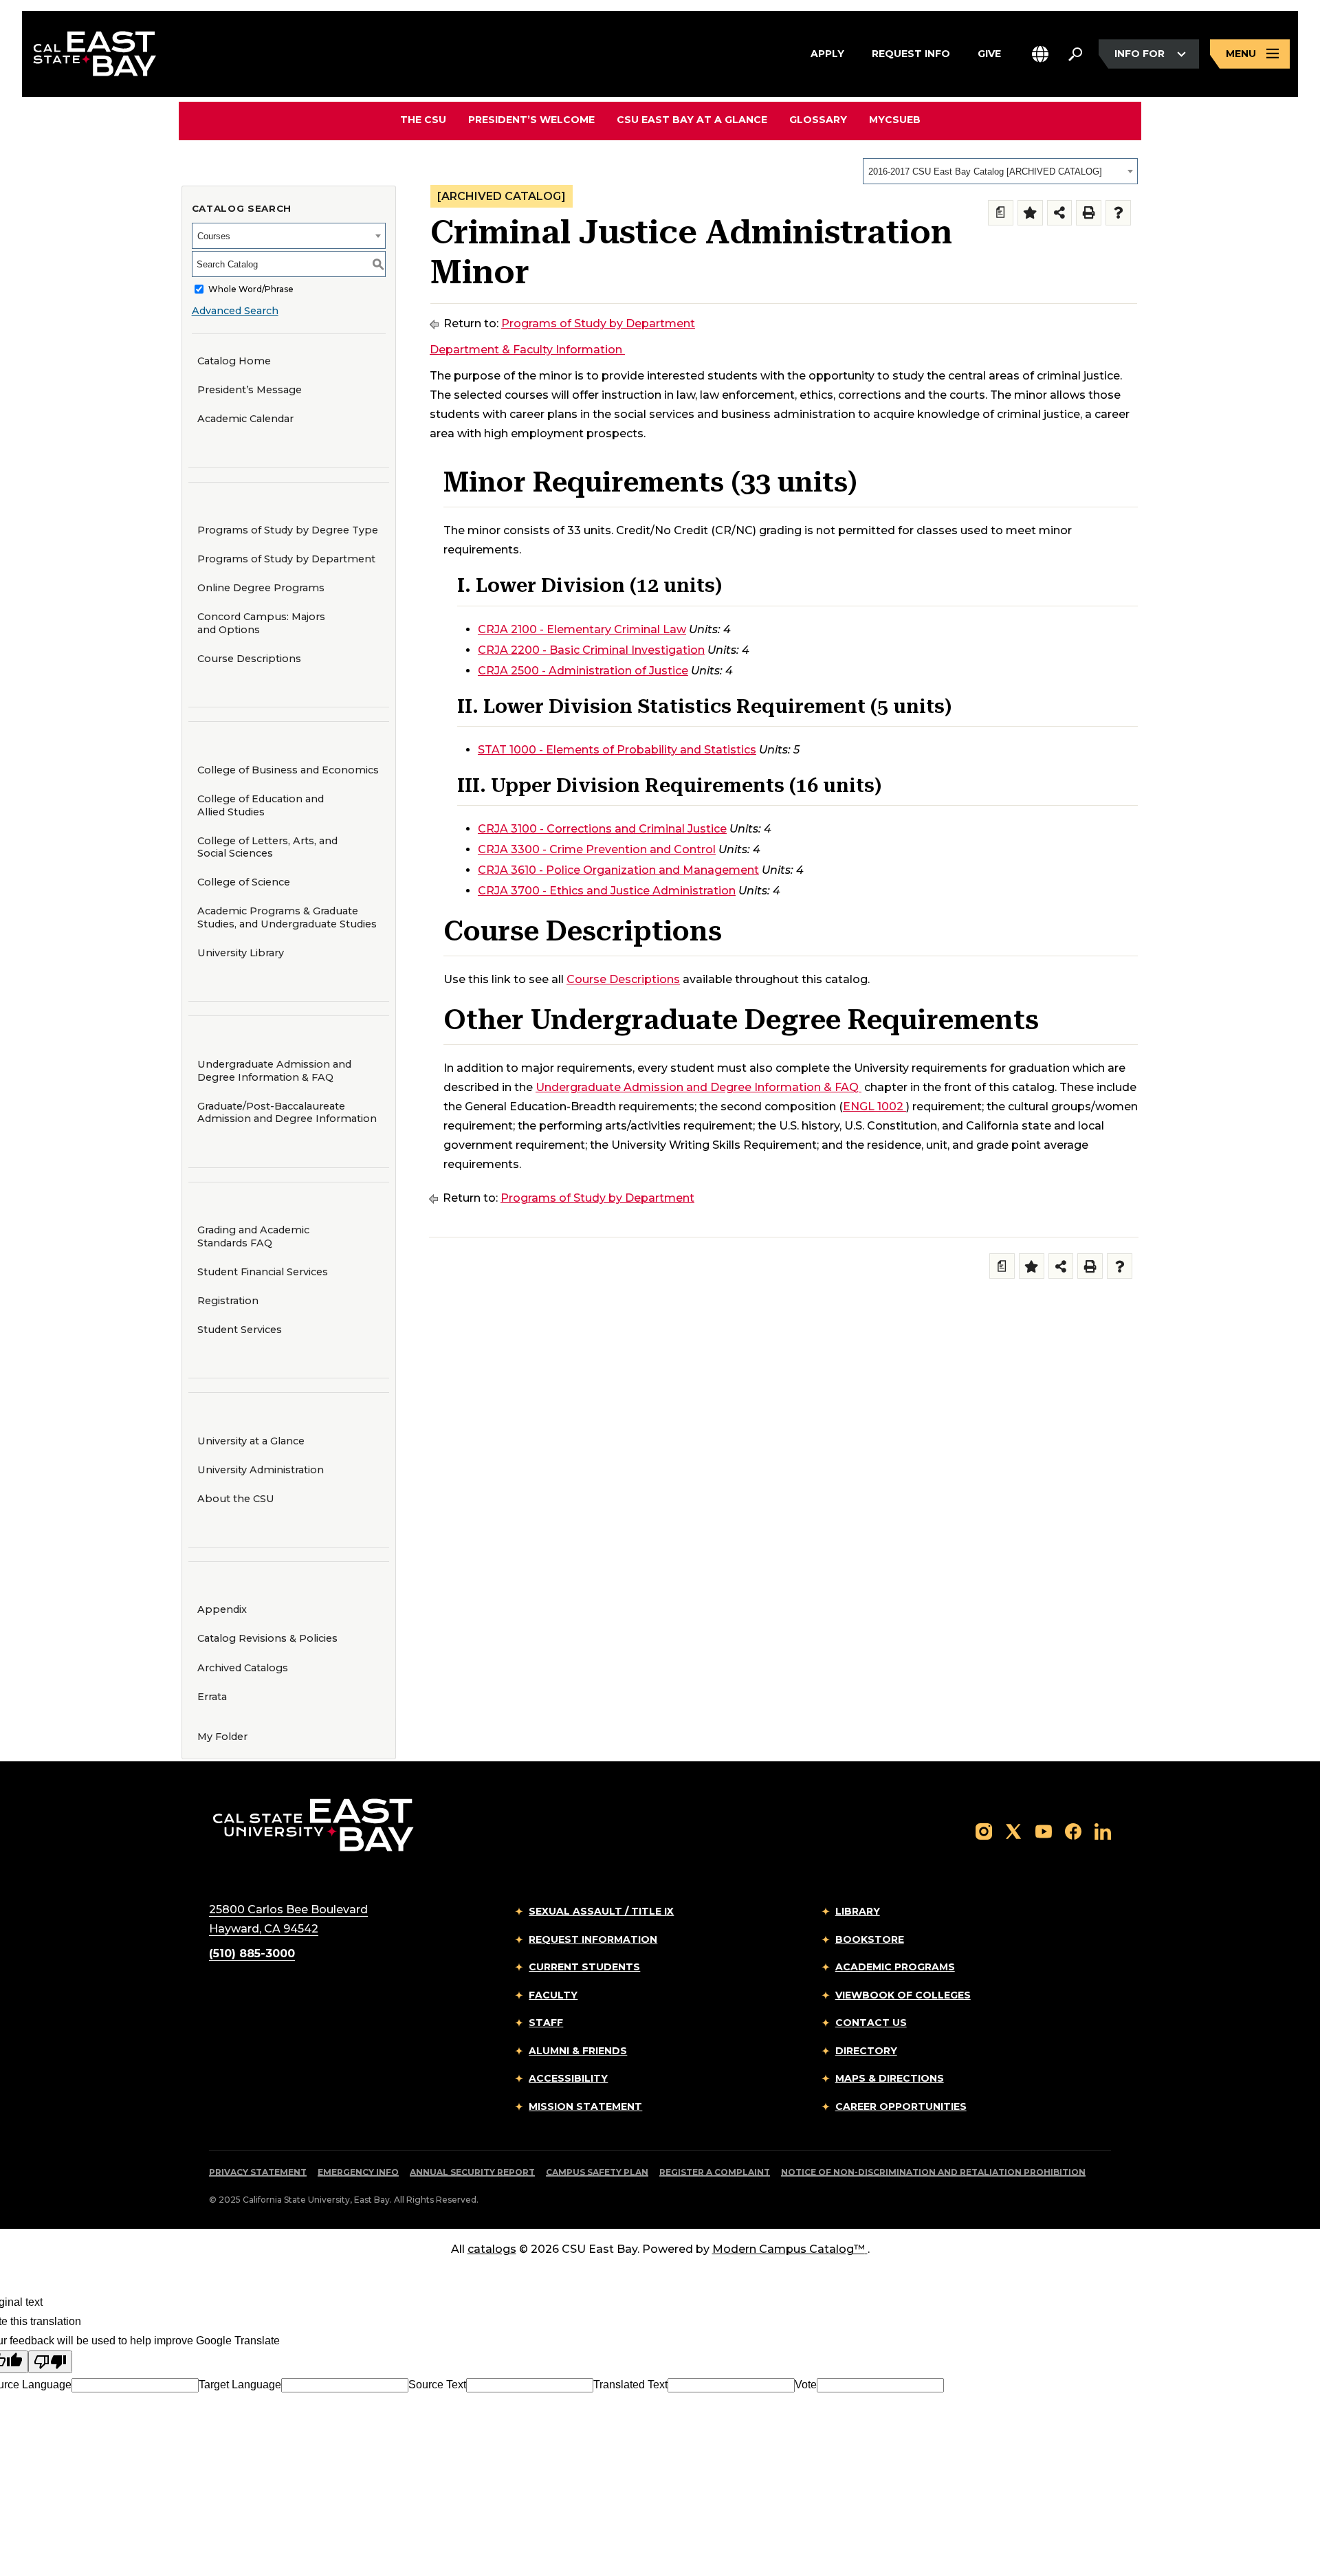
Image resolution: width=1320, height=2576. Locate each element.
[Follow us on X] (1013, 1830)
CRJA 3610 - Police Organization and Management (618, 870)
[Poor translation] (50, 2362)
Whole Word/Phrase (251, 289)
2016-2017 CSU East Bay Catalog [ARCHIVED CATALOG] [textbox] (985, 172)
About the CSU (236, 1499)
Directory (866, 2051)
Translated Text (630, 2385)
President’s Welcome (531, 120)
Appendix (222, 1609)
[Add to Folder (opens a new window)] (1030, 213)
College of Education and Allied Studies (261, 805)
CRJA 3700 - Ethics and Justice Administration (607, 891)
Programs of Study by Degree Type (288, 530)
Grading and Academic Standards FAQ (253, 1236)
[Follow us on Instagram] (984, 1830)
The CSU (423, 120)
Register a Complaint (715, 2172)
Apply (827, 53)
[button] (1040, 54)
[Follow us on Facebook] (1073, 1830)
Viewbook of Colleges (903, 1995)
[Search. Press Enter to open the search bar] (1075, 54)
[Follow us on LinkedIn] (1103, 1830)
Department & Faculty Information (526, 350)
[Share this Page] (1060, 213)
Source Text (437, 2385)
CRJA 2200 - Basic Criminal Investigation (591, 650)
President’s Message (250, 390)
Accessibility (568, 2078)
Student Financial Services (263, 1272)
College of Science (244, 882)
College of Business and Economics (288, 770)
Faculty (553, 1995)
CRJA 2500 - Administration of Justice (583, 671)
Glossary (818, 120)
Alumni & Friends (578, 2051)
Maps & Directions (890, 2078)
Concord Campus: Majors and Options (261, 623)
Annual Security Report (472, 2172)
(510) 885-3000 (252, 1953)
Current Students (584, 1967)
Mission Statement (585, 2106)
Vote (806, 2385)
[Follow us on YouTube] (1044, 1830)
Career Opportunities (901, 2106)
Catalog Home (234, 361)
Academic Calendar (245, 419)
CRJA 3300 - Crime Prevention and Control (597, 849)
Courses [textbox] (214, 236)
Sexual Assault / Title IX (601, 1911)
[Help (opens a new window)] (1118, 213)
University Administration (261, 1470)
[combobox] (1000, 171)
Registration (228, 1301)
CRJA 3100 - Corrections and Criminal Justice (602, 829)
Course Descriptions (249, 659)
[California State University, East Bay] (313, 1824)
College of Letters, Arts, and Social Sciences (267, 847)
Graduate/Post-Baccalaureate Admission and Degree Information (287, 1113)
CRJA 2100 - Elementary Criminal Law (582, 629)
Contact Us (871, 2023)
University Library (241, 953)
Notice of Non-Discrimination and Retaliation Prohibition (933, 2172)
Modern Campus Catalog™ (789, 2249)
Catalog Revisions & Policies (267, 1638)
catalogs (492, 2249)
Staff (546, 2023)
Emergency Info (358, 2172)
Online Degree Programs (261, 588)
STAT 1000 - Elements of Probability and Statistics (617, 750)
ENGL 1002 (873, 1107)
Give (989, 53)
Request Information (593, 1939)
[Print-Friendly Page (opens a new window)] (1089, 213)
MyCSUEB (895, 119)
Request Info (911, 53)
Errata (212, 1697)
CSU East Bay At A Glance (692, 120)
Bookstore (870, 1939)
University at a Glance (251, 1441)
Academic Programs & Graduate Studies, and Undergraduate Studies (287, 917)
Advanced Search (235, 311)
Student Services (240, 1330)
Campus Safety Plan (597, 2172)
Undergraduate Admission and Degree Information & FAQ (274, 1071)
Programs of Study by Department (286, 559)
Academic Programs (895, 1967)
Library (858, 1911)
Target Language (240, 2385)
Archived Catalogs (243, 1668)
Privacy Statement (258, 2172)
